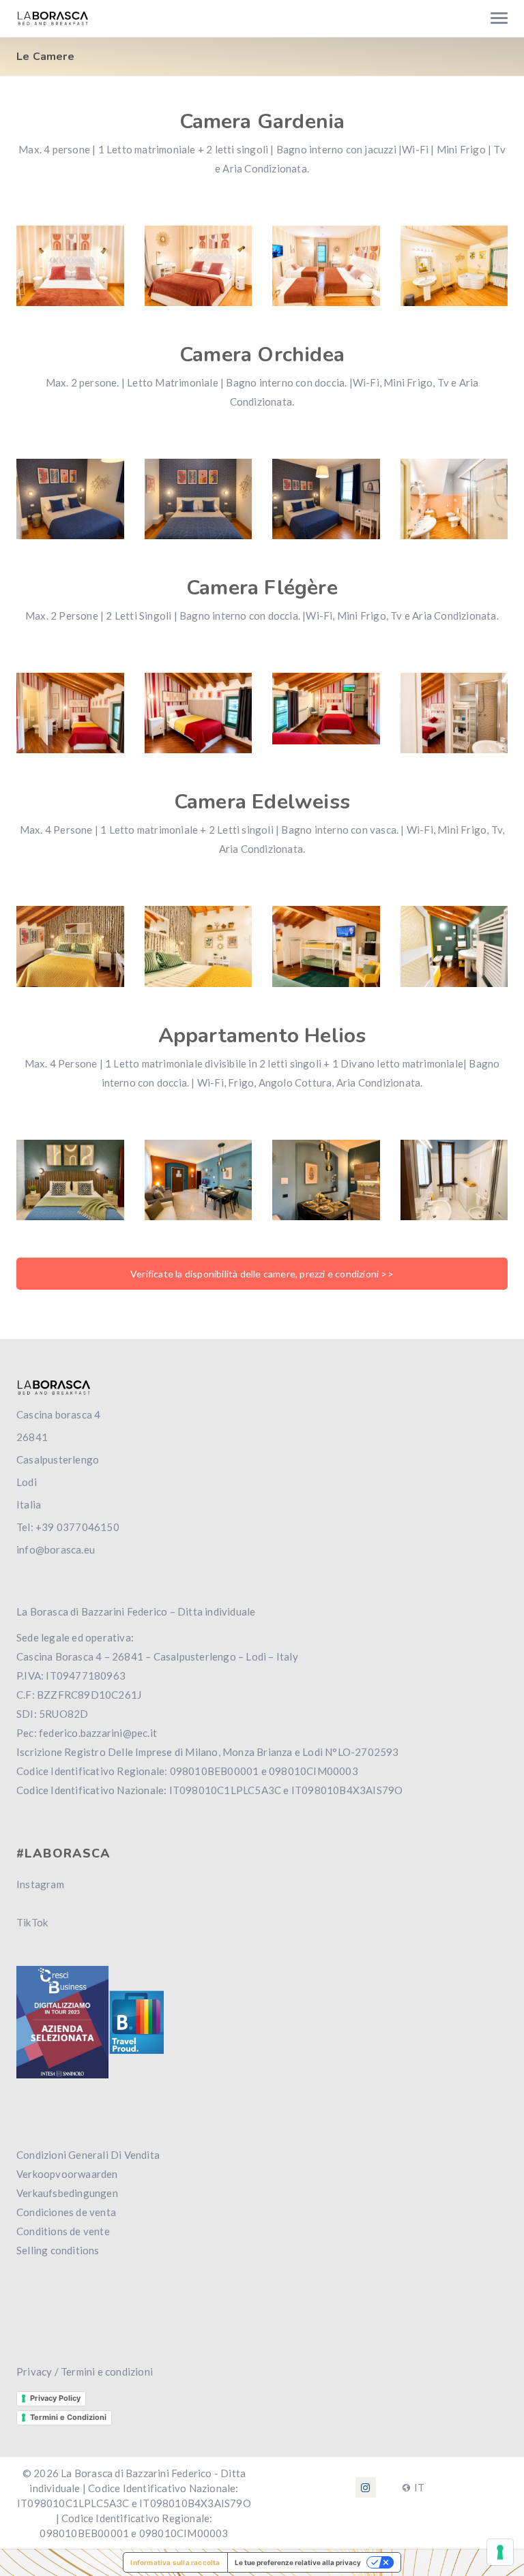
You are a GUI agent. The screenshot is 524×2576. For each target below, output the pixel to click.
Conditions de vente (63, 2231)
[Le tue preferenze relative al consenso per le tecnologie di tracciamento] (500, 2552)
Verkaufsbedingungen (67, 2193)
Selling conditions (58, 2250)
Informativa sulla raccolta (175, 2562)
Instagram (40, 1884)
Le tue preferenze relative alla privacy (298, 2562)
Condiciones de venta (66, 2212)
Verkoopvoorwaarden (67, 2174)
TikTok (32, 1922)
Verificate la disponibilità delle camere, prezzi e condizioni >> (262, 1274)
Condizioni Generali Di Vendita (88, 2155)
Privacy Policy (55, 2398)
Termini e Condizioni (68, 2417)
